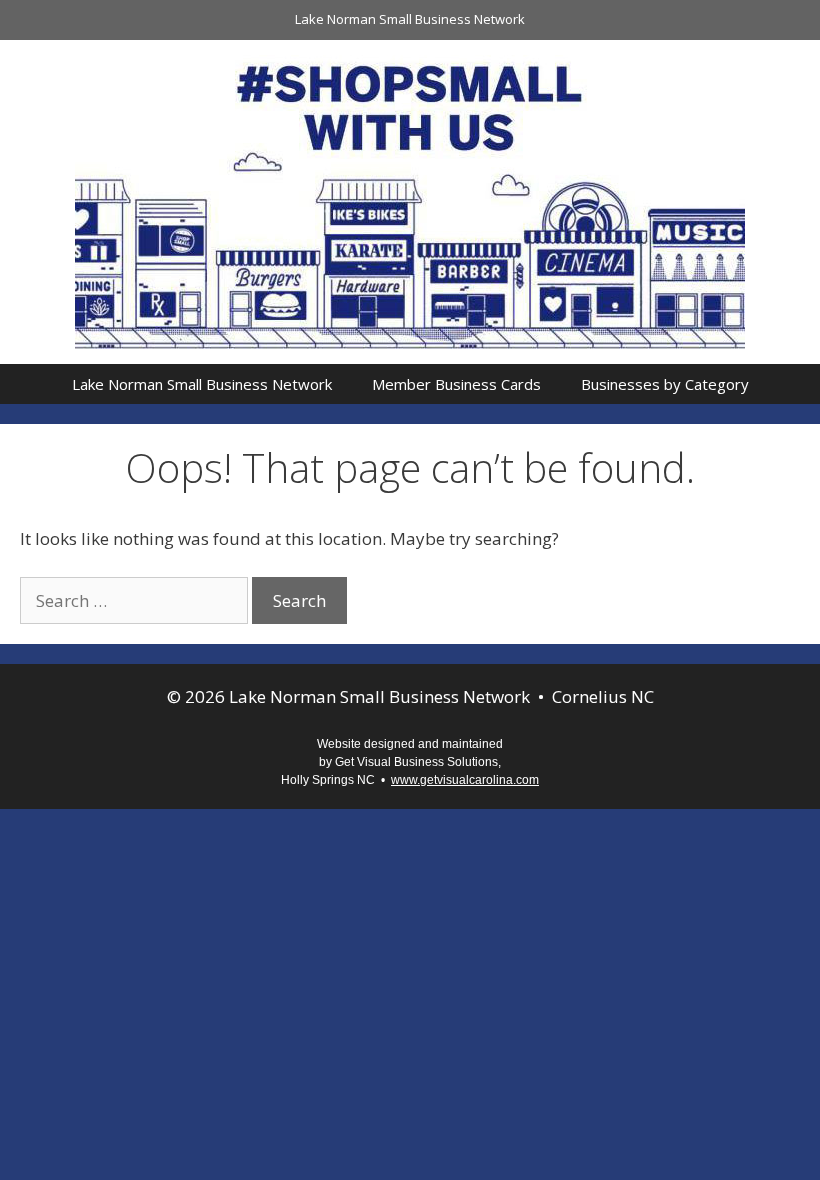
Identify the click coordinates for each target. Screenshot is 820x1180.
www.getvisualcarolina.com (465, 780)
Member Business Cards (456, 384)
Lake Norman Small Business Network (410, 19)
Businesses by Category (665, 384)
